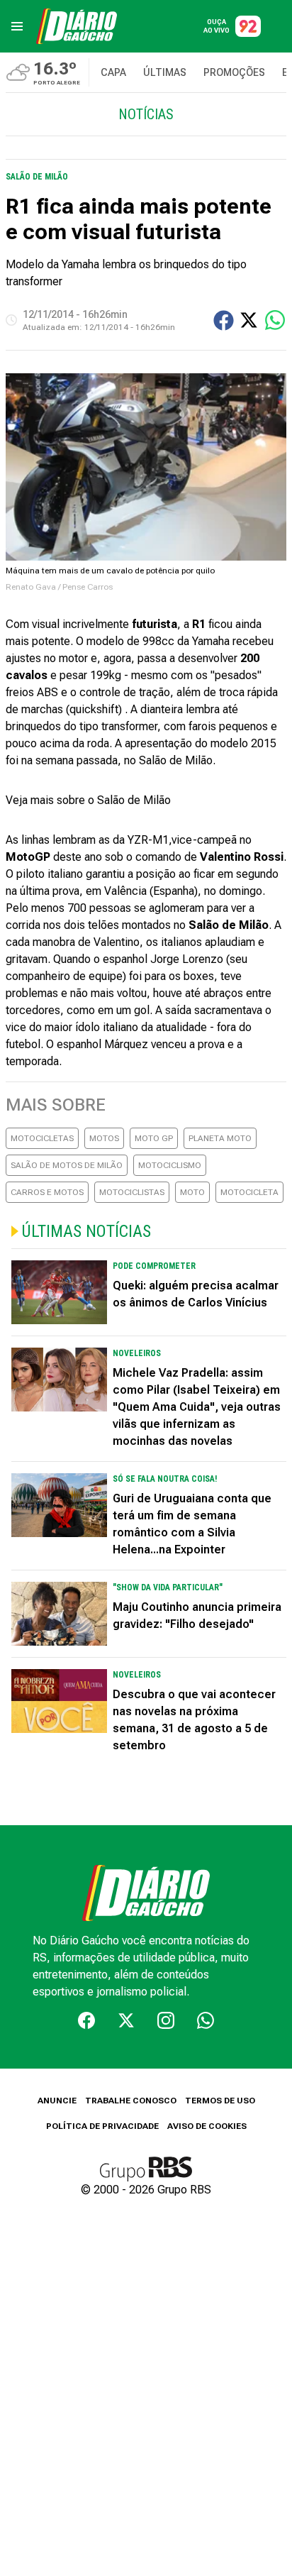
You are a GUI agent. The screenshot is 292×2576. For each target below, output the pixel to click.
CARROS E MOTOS (47, 1192)
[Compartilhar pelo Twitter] (249, 320)
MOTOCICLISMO (170, 1165)
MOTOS (104, 1138)
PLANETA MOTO (220, 1138)
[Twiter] (126, 2020)
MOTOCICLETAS (42, 1138)
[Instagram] (166, 2020)
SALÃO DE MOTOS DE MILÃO (67, 1165)
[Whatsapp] (206, 2020)
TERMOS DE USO (220, 2101)
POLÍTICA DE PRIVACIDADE (102, 2126)
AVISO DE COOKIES (207, 2126)
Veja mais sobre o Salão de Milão (88, 800)
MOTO (192, 1192)
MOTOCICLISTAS (132, 1192)
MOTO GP (154, 1138)
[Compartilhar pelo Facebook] (224, 320)
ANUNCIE (57, 2101)
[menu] (17, 26)
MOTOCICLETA (249, 1192)
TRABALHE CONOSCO (131, 2101)
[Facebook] (86, 2020)
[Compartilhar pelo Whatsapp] (275, 320)
